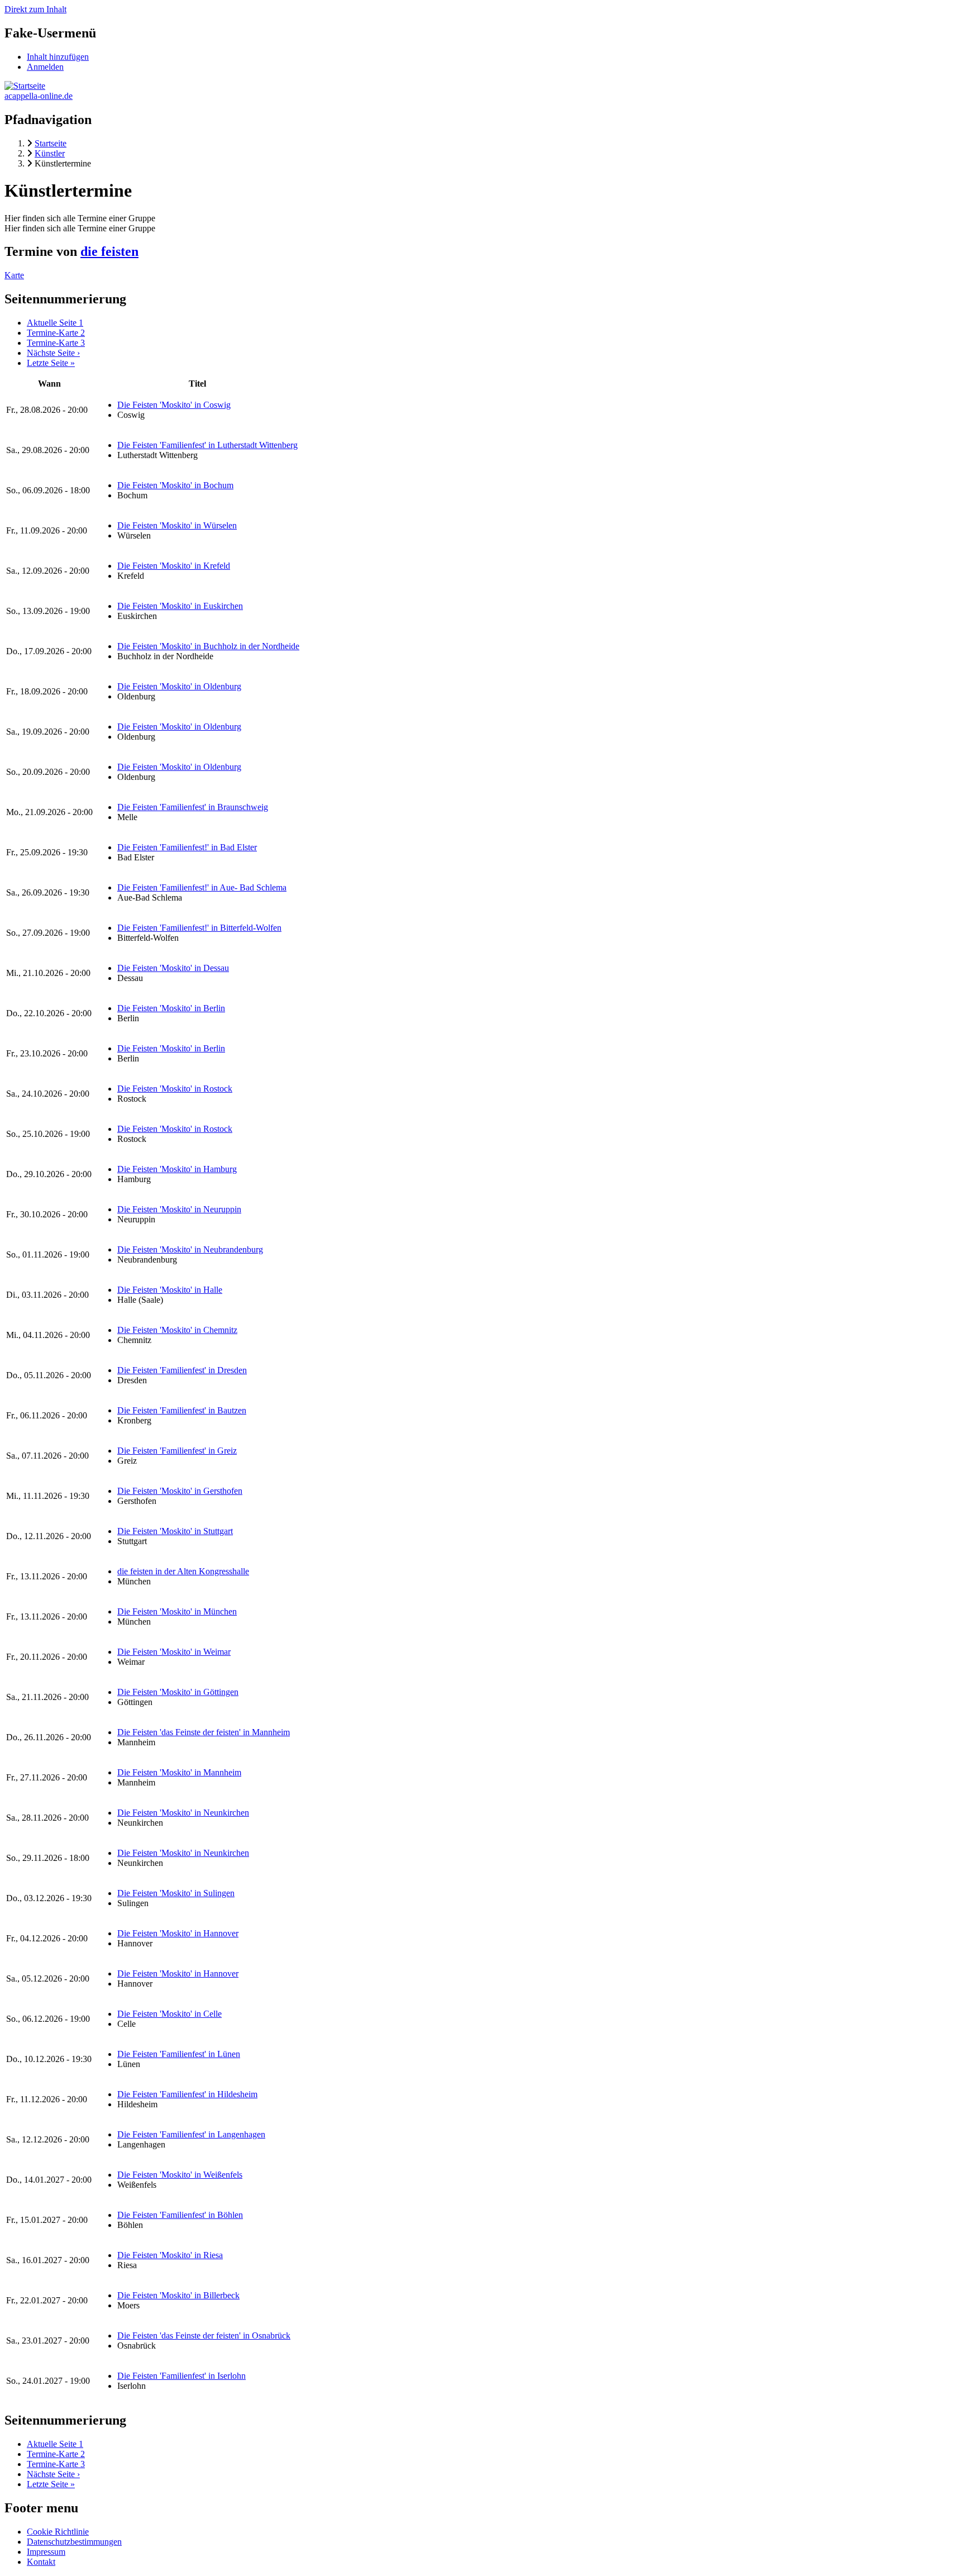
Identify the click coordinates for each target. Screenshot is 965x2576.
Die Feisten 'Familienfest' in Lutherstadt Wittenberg (207, 445)
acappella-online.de (39, 96)
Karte (14, 275)
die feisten (109, 251)
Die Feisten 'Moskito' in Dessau (173, 968)
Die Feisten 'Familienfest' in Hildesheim (187, 2094)
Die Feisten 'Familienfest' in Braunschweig (193, 807)
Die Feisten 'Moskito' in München (177, 1611)
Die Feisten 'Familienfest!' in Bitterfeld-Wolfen (199, 928)
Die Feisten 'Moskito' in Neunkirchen (183, 1813)
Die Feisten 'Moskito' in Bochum (175, 485)
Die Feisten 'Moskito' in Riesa (170, 2255)
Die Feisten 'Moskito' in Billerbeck (178, 2295)
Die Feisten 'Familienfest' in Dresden (182, 1370)
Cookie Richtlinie (58, 2532)
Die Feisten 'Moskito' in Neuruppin (179, 1209)
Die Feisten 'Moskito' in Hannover (178, 1933)
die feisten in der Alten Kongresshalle (183, 1571)
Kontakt (41, 2562)
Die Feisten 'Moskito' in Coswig (174, 405)
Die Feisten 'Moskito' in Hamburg (177, 1169)
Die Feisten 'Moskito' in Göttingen (178, 1692)
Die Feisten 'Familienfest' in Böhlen (180, 2215)
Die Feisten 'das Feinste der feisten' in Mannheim (204, 1732)
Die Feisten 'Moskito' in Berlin (171, 1008)
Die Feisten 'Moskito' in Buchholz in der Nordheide (208, 646)
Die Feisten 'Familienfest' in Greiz (177, 1451)
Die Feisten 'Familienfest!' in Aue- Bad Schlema (202, 887)
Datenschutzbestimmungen (74, 2542)
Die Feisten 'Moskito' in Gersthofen (180, 1491)
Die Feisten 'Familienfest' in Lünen (179, 2054)
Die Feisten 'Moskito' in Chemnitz (177, 1330)
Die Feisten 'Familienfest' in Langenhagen (191, 2134)
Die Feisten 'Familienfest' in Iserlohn (181, 2376)
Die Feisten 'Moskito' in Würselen (177, 525)
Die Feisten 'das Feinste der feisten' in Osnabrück (204, 2335)
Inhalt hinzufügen (58, 57)
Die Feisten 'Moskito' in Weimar (174, 1652)
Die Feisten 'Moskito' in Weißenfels (180, 2175)
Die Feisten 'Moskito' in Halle (170, 1290)
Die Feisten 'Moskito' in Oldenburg (179, 686)
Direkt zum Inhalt (35, 9)
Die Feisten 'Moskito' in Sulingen (176, 1893)
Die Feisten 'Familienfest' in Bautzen (182, 1410)
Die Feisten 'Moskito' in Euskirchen (180, 606)
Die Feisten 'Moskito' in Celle (169, 2014)
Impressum (46, 2552)
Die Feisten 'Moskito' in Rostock (175, 1089)
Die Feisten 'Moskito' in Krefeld (174, 566)
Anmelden (45, 67)
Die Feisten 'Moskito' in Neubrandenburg (190, 1249)
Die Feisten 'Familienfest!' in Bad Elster (187, 847)
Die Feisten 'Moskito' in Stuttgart (175, 1531)
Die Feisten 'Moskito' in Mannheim (179, 1772)
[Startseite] (25, 86)
